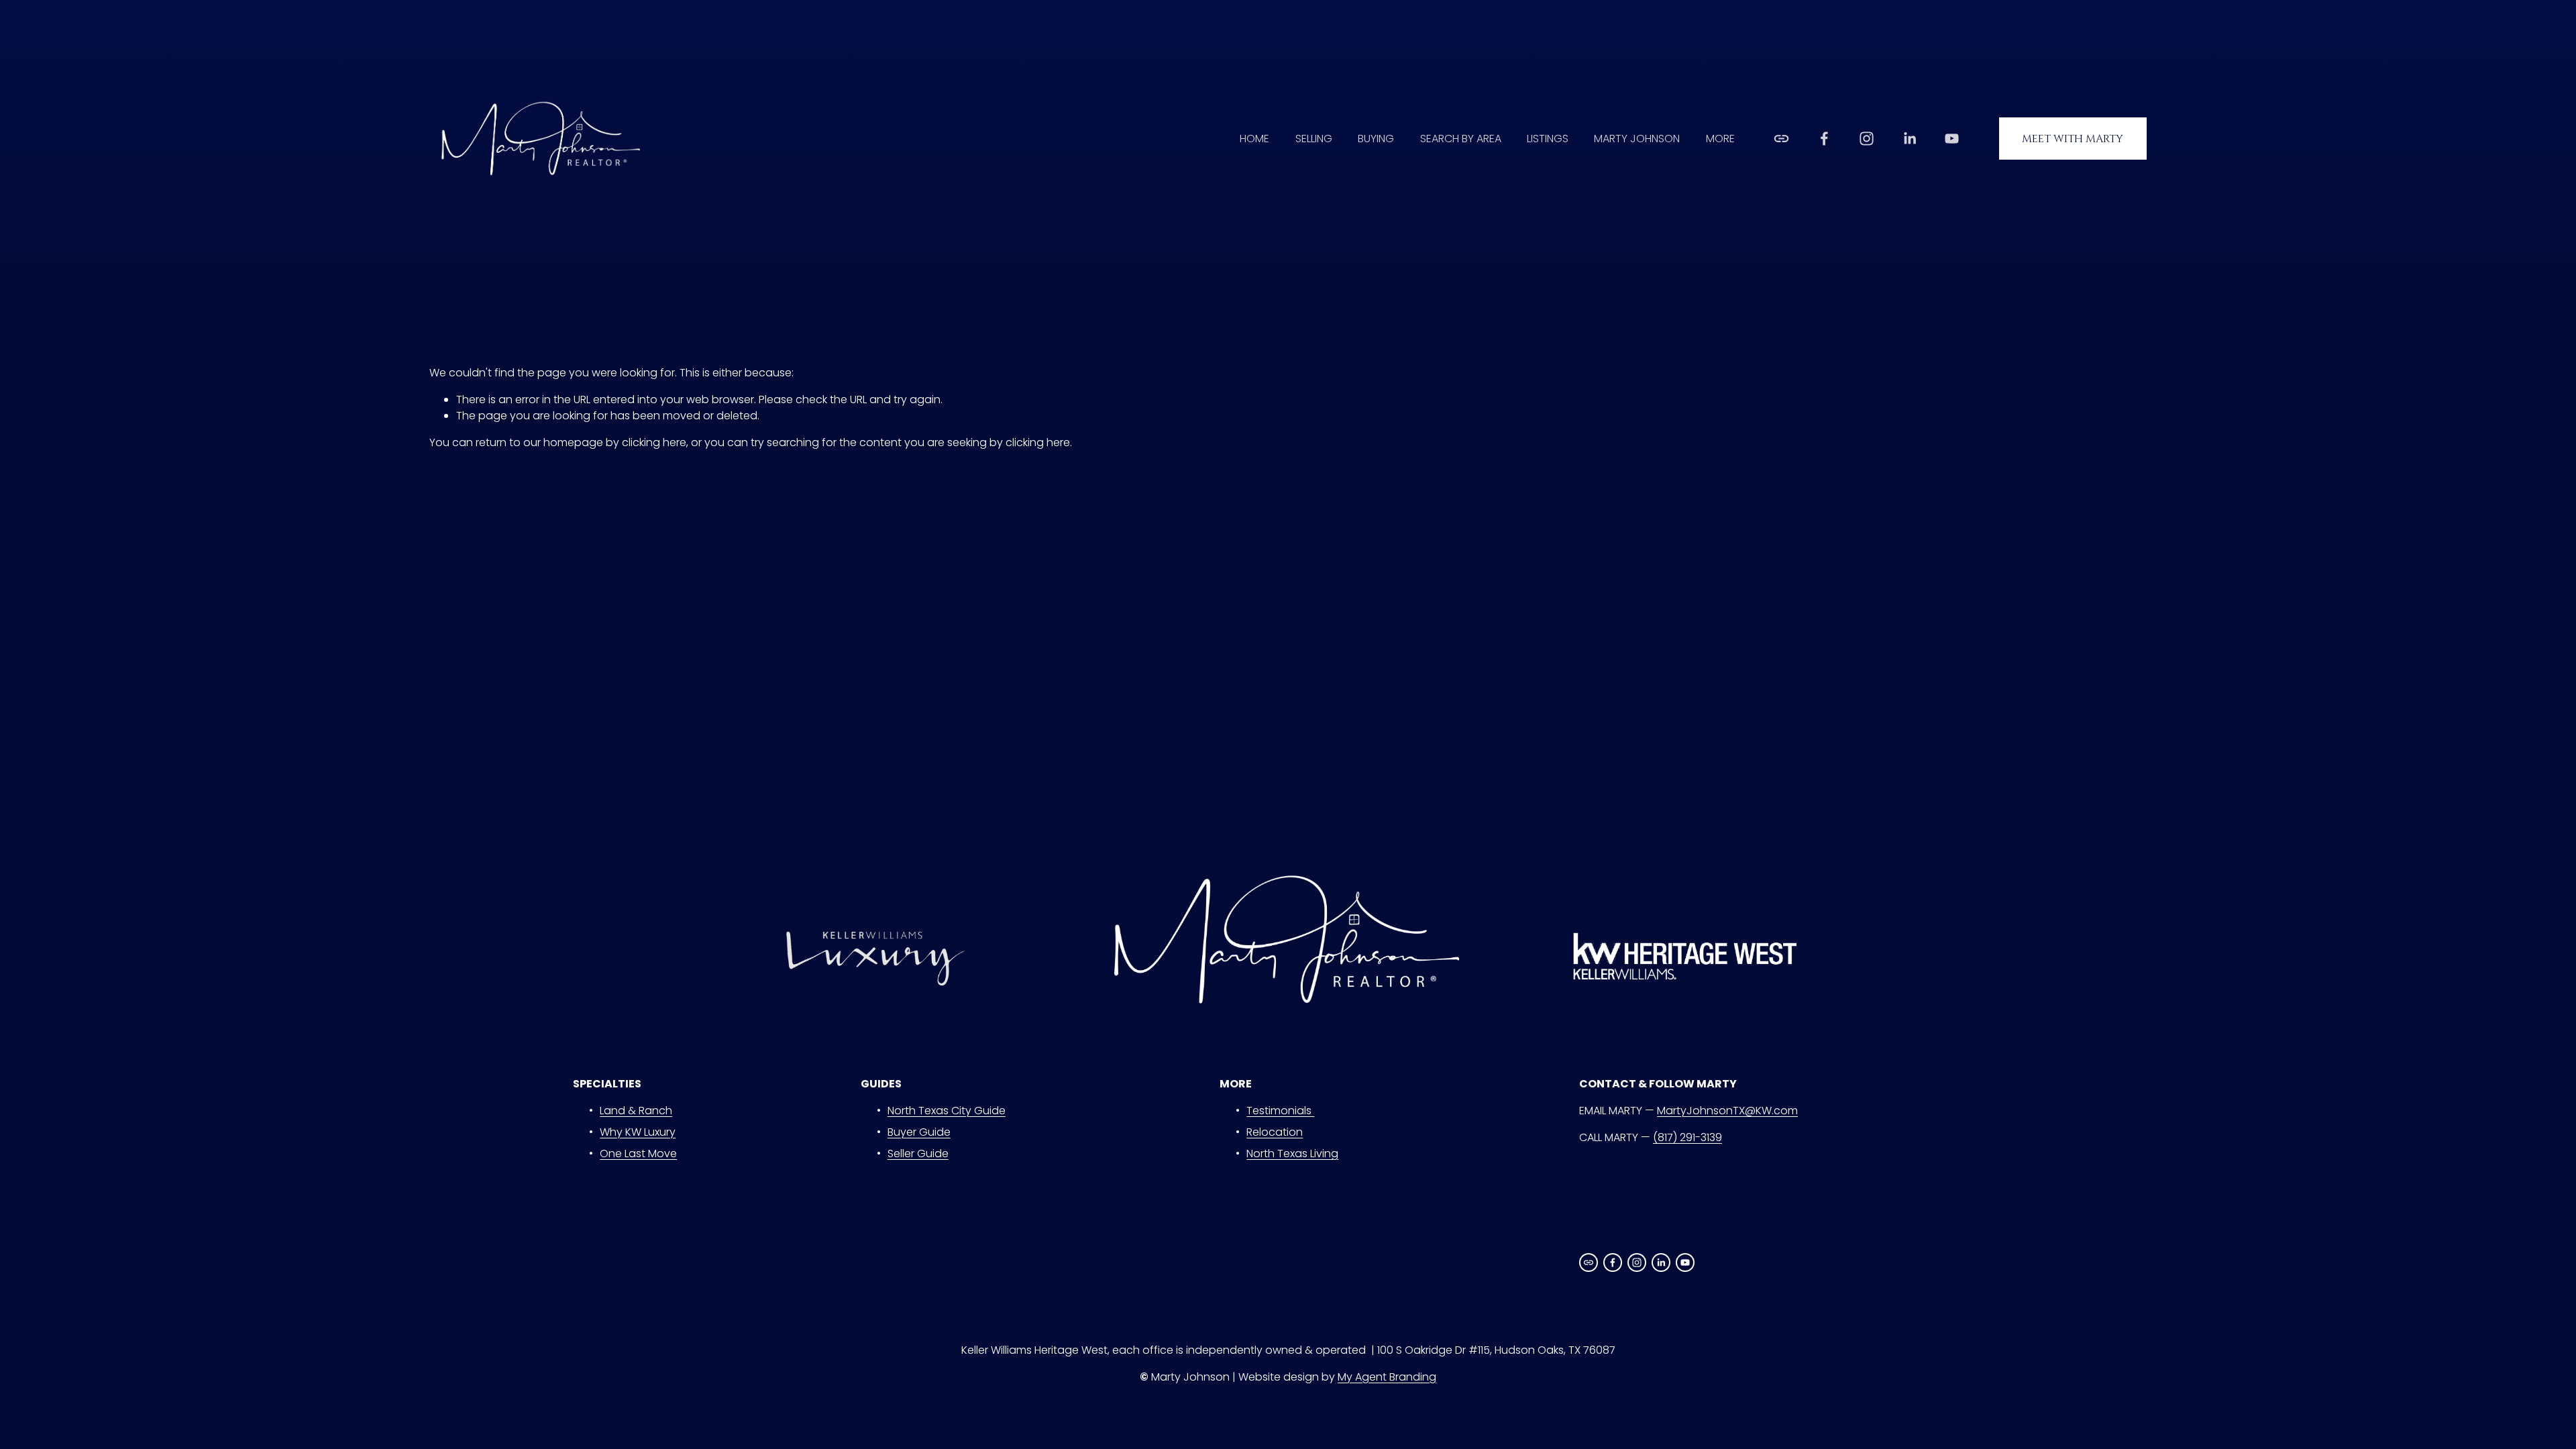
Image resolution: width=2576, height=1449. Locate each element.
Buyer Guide (919, 1132)
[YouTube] (1952, 139)
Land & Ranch (636, 1111)
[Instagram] (1867, 139)
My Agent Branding (1387, 1377)
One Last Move (638, 1153)
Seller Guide (918, 1153)
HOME (1254, 139)
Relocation (1275, 1132)
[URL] (1781, 139)
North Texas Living (1292, 1153)
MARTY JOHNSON (1637, 139)
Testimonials (1280, 1111)
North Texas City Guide (947, 1111)
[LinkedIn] (1910, 139)
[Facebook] (1824, 139)
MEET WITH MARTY (2073, 139)
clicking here (654, 442)
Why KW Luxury (638, 1132)
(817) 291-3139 (1687, 1137)
